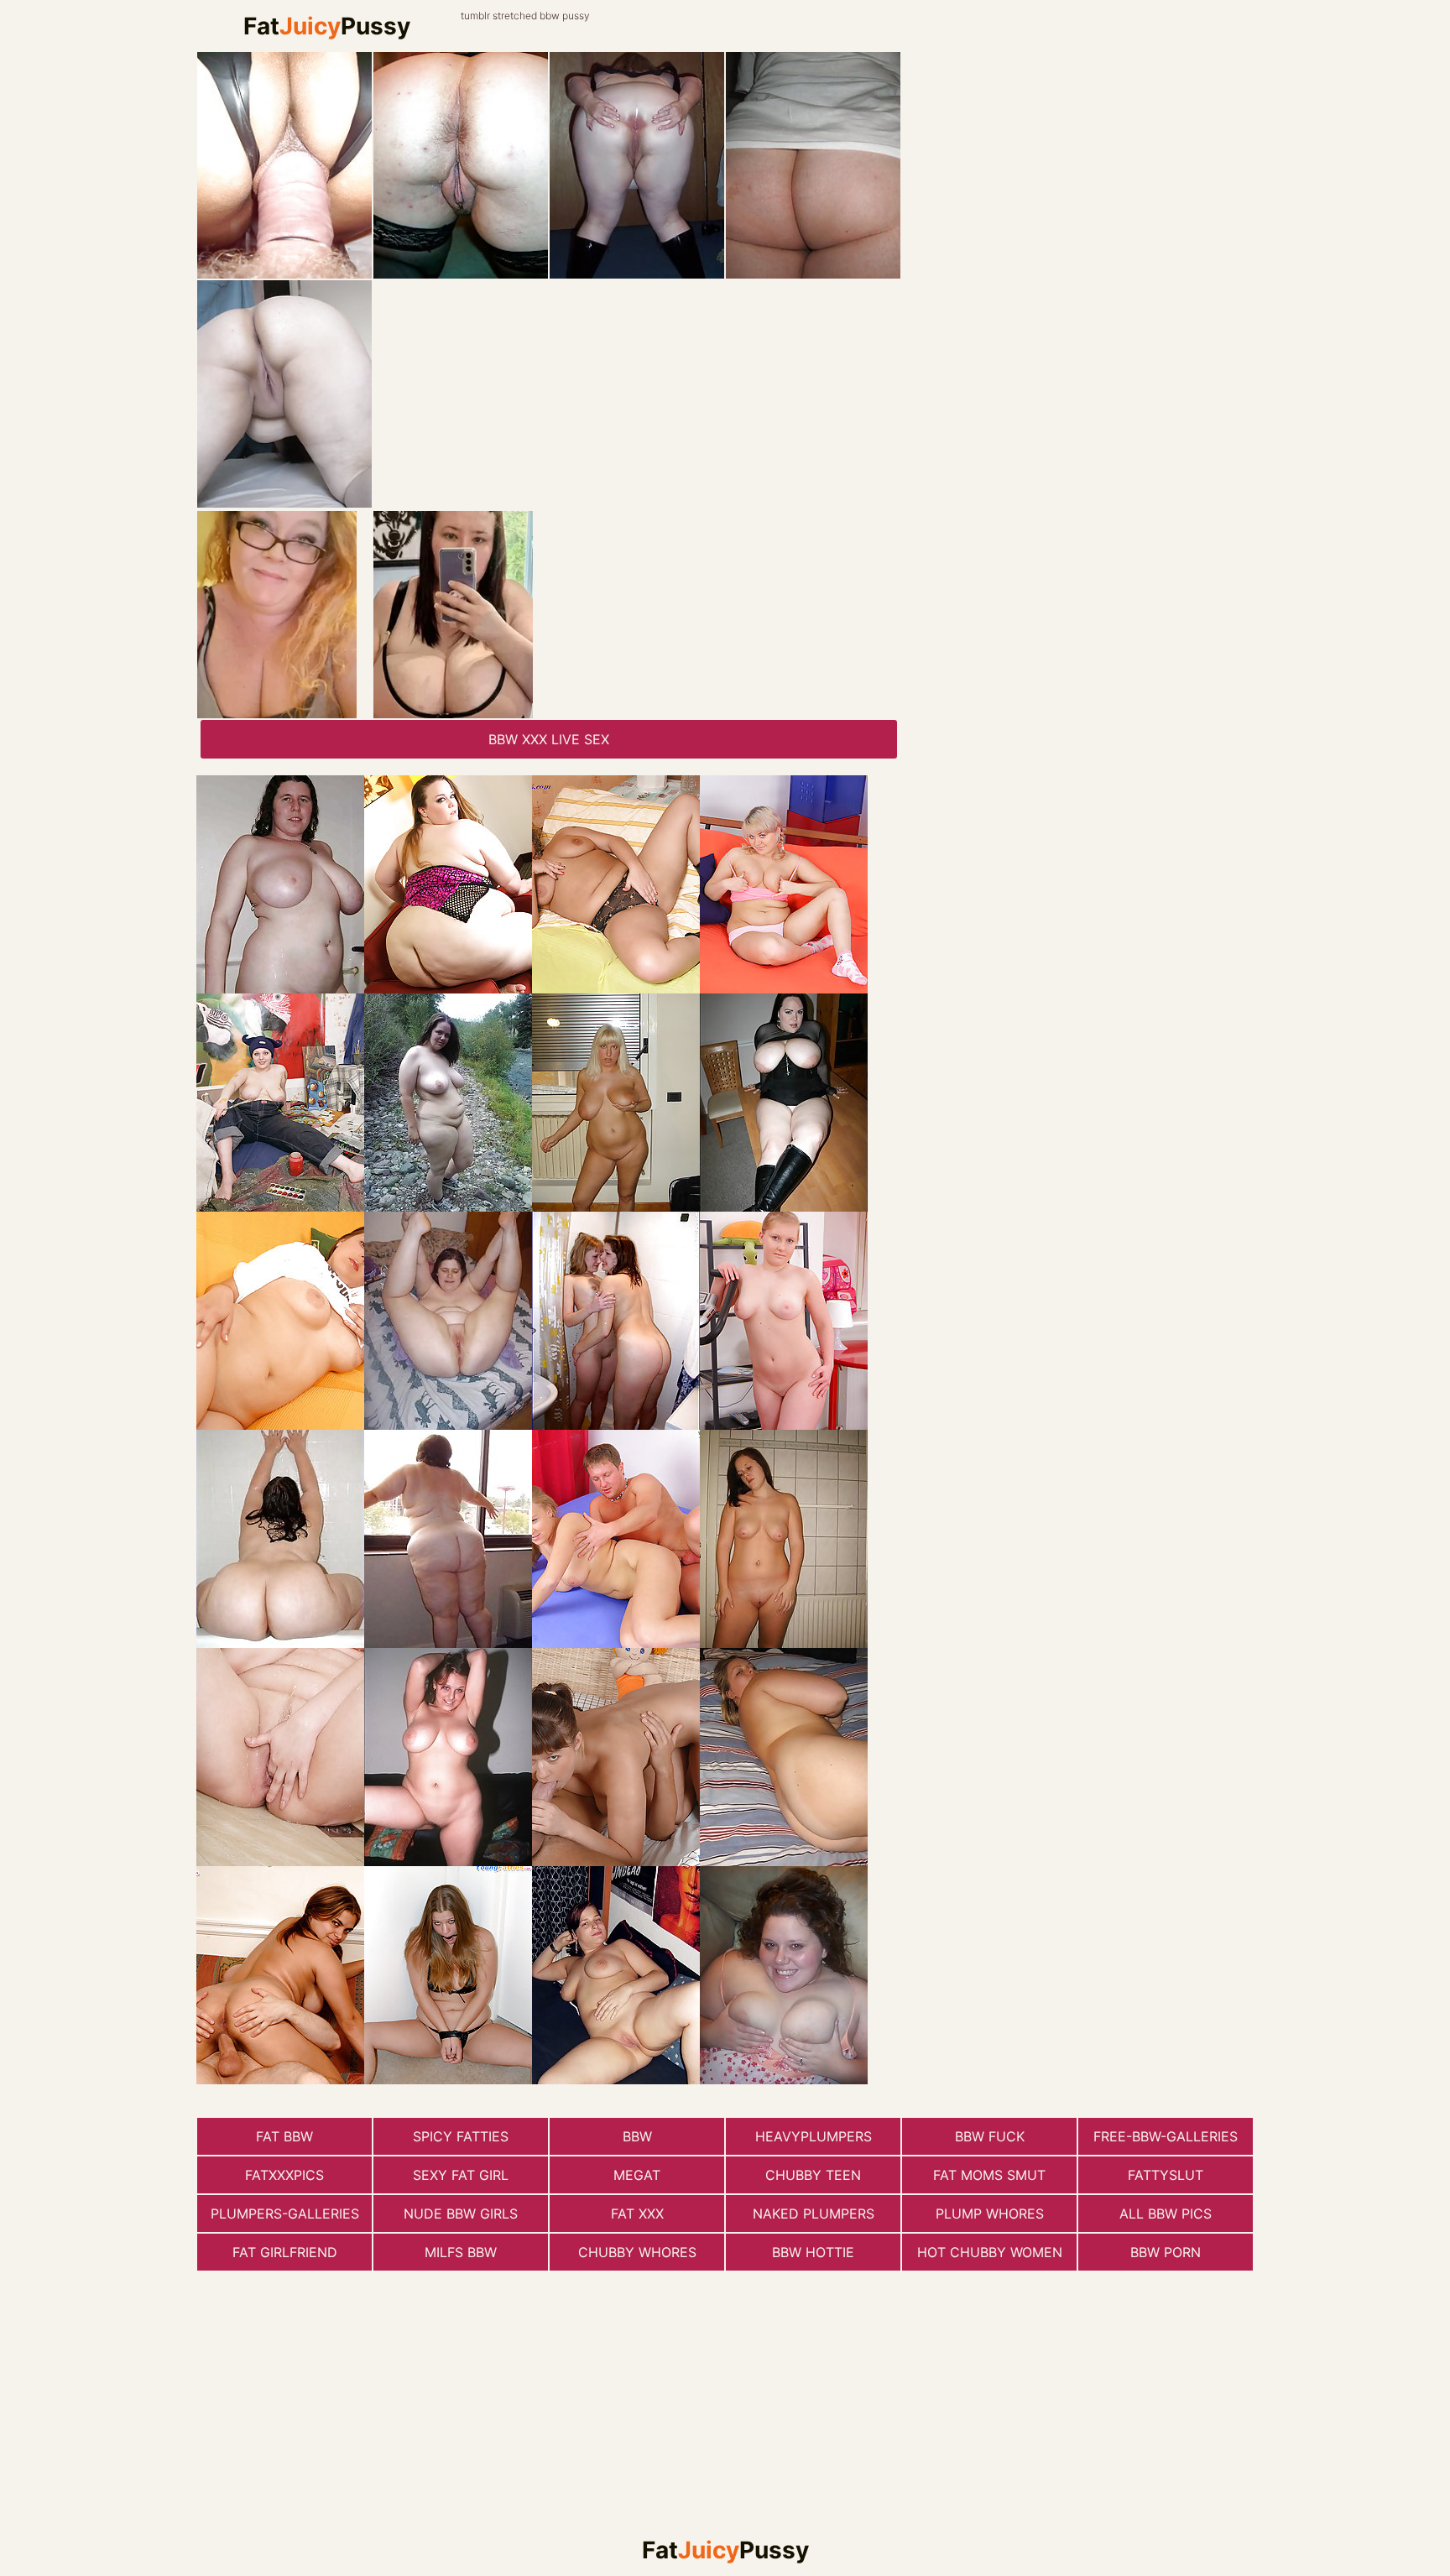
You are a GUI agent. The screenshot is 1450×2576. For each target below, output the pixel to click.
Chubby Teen (813, 2175)
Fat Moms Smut (989, 2175)
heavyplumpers (814, 2136)
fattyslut (1166, 2175)
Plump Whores (990, 2214)
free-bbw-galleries (1166, 2136)
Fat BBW (284, 2136)
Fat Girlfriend (285, 2252)
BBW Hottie (813, 2252)
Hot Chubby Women (990, 2252)
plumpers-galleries (285, 2214)
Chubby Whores (637, 2252)
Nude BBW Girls (461, 2214)
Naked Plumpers (814, 2214)
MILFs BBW (461, 2252)
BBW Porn (1166, 2252)
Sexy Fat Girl (461, 2175)
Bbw (637, 2136)
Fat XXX (637, 2214)
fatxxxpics (284, 2175)
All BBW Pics (1166, 2214)
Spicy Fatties (461, 2136)
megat (637, 2175)
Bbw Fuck (990, 2136)
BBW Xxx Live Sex (549, 739)
